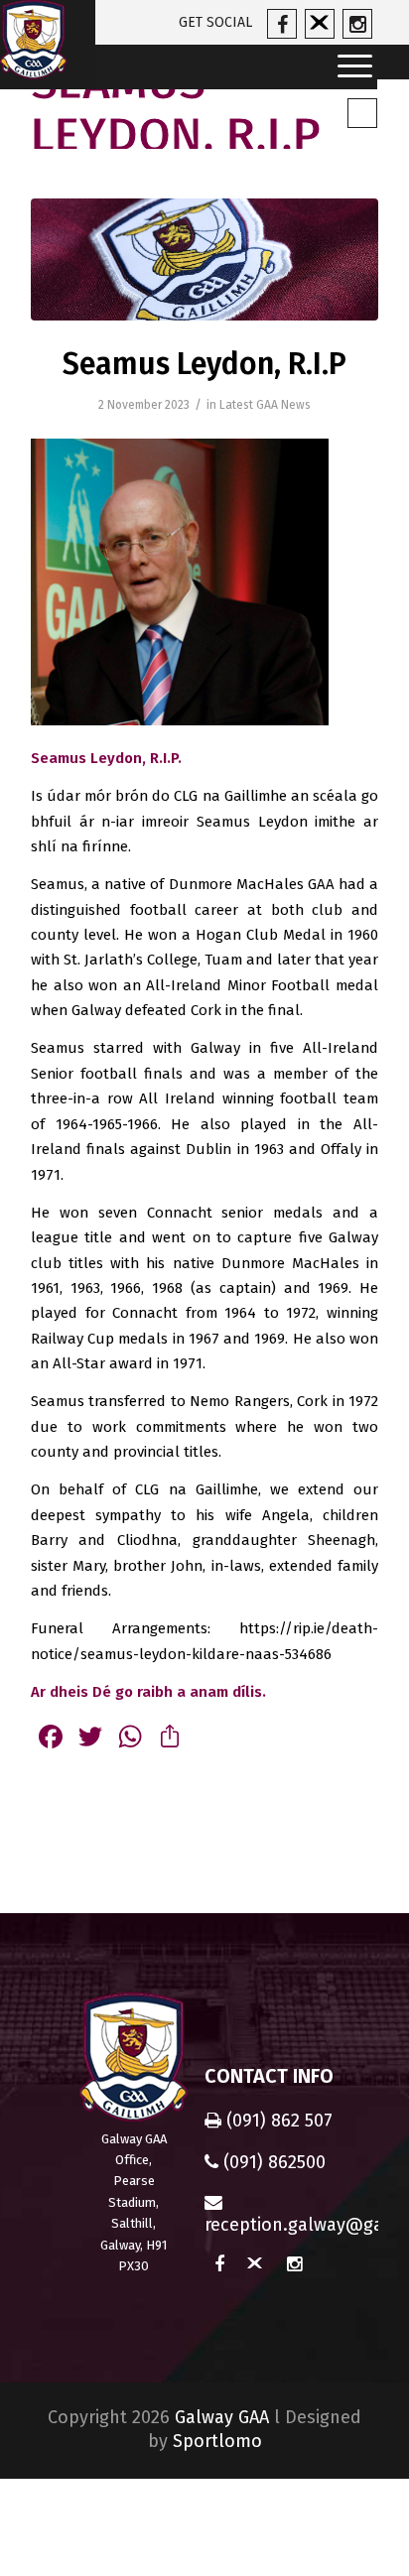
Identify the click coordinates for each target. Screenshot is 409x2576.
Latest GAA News (265, 405)
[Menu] (348, 67)
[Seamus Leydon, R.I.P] (204, 259)
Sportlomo (217, 2441)
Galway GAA (222, 2417)
